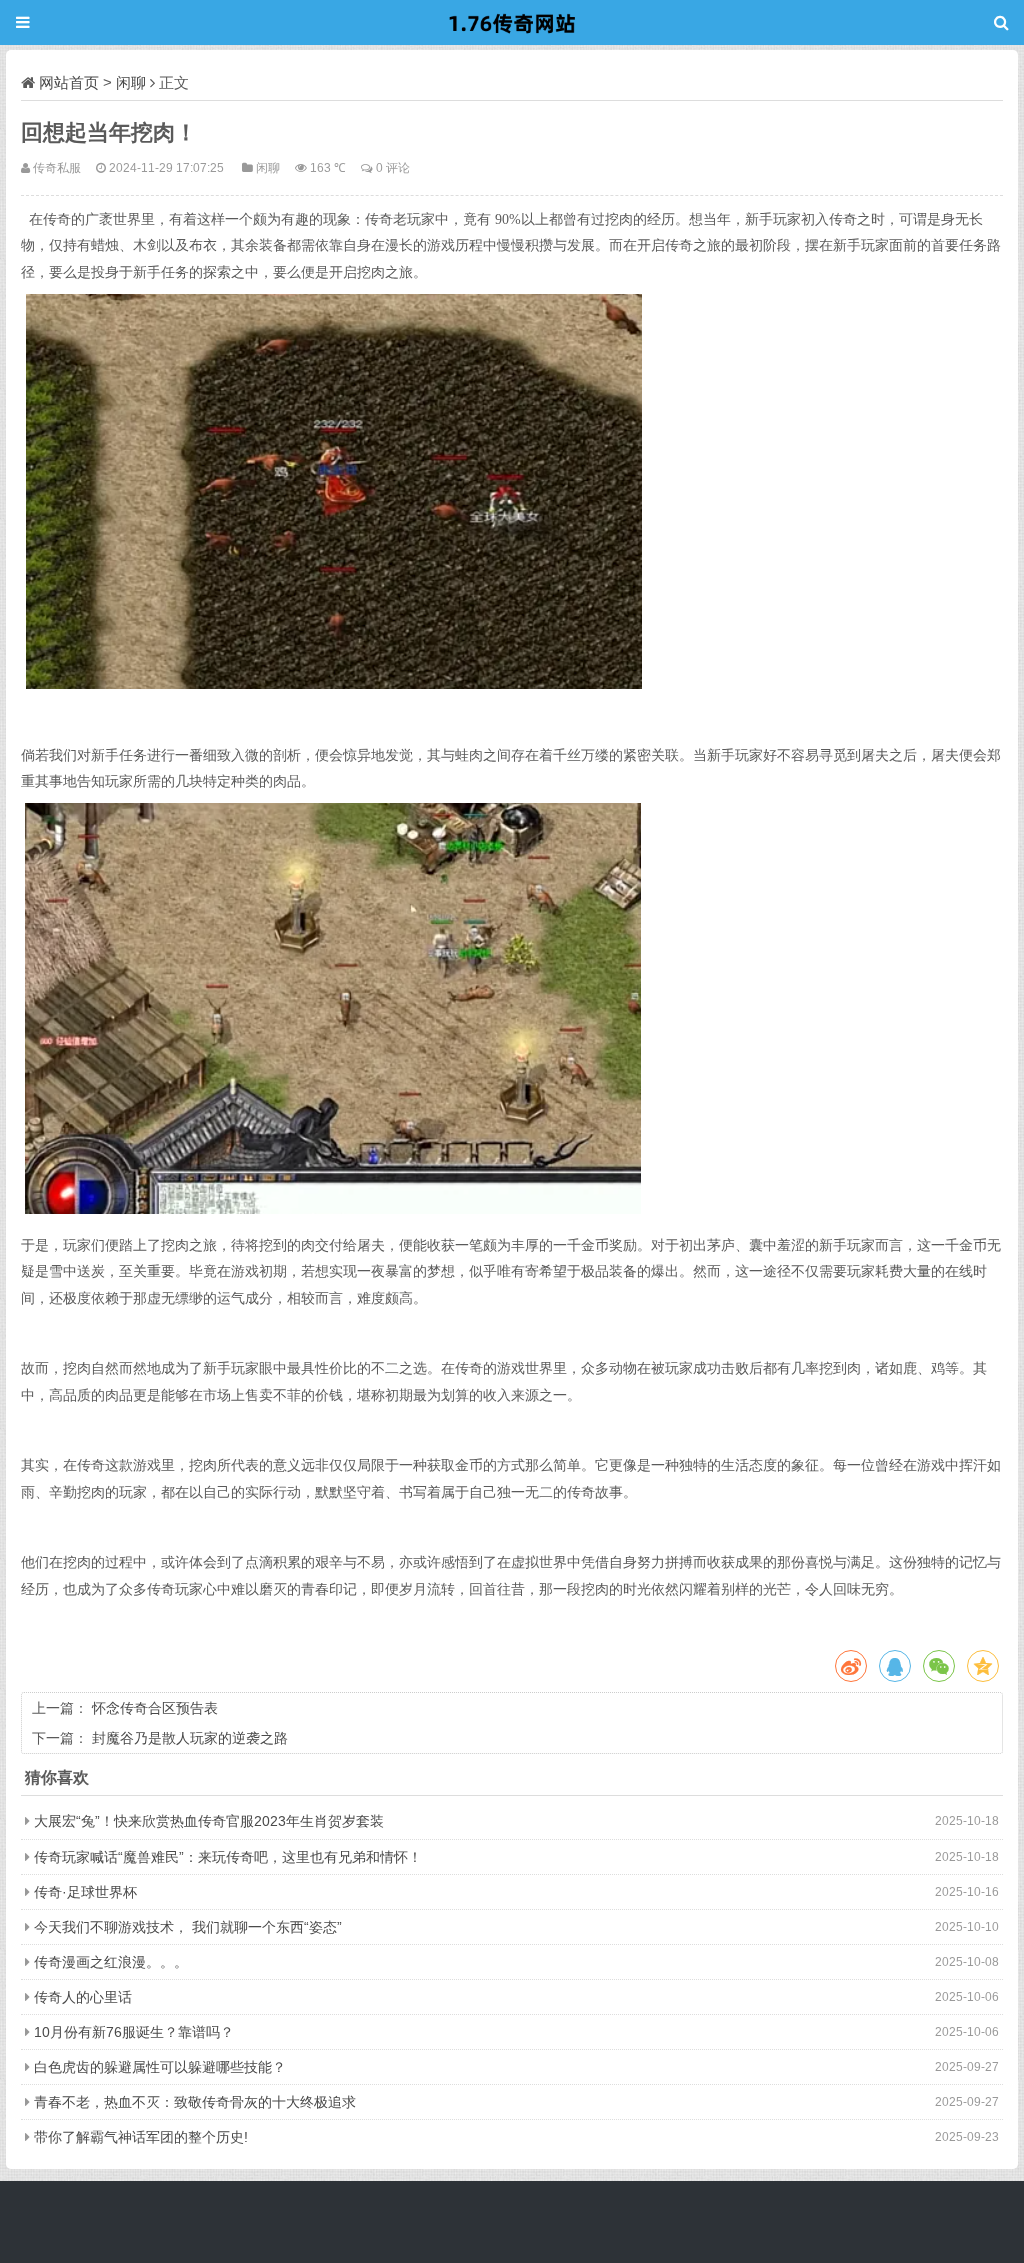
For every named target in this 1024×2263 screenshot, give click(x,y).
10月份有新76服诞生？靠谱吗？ (134, 2032)
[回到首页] (512, 22)
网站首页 (69, 82)
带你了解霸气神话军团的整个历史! (141, 2137)
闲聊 (131, 82)
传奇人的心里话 (83, 1997)
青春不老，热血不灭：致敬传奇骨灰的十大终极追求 (195, 2102)
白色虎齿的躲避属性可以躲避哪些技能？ (160, 2067)
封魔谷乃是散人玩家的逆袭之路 (190, 1738)
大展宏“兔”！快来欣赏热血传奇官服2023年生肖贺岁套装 (209, 1821)
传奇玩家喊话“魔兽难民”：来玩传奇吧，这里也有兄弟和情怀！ (228, 1857)
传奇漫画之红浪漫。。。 (111, 1962)
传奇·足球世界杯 (85, 1892)
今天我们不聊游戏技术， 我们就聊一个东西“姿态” (188, 1927)
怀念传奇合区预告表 (155, 1708)
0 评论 (393, 167)
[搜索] (1001, 22)
